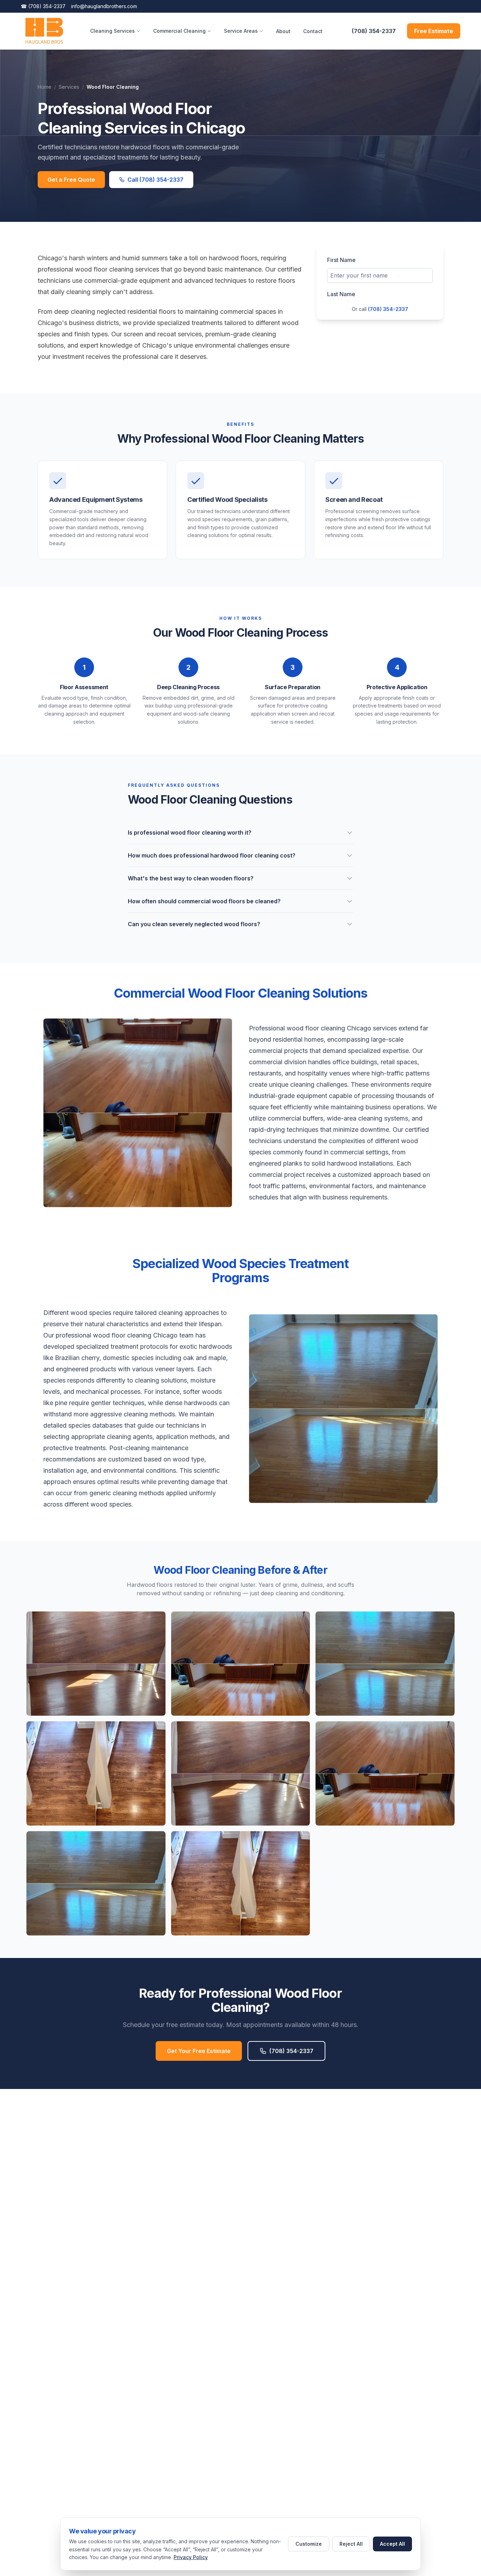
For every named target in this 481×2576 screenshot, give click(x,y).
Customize (309, 2544)
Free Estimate (434, 31)
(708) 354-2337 (43, 6)
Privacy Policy (191, 2557)
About (283, 31)
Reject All (351, 2544)
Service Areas (241, 31)
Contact (313, 31)
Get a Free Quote (71, 180)
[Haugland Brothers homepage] (44, 31)
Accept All (392, 2544)
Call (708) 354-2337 (155, 180)
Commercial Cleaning (179, 31)
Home (45, 87)
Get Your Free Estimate (199, 2051)
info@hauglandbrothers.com (104, 6)
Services (69, 87)
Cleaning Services (113, 31)
